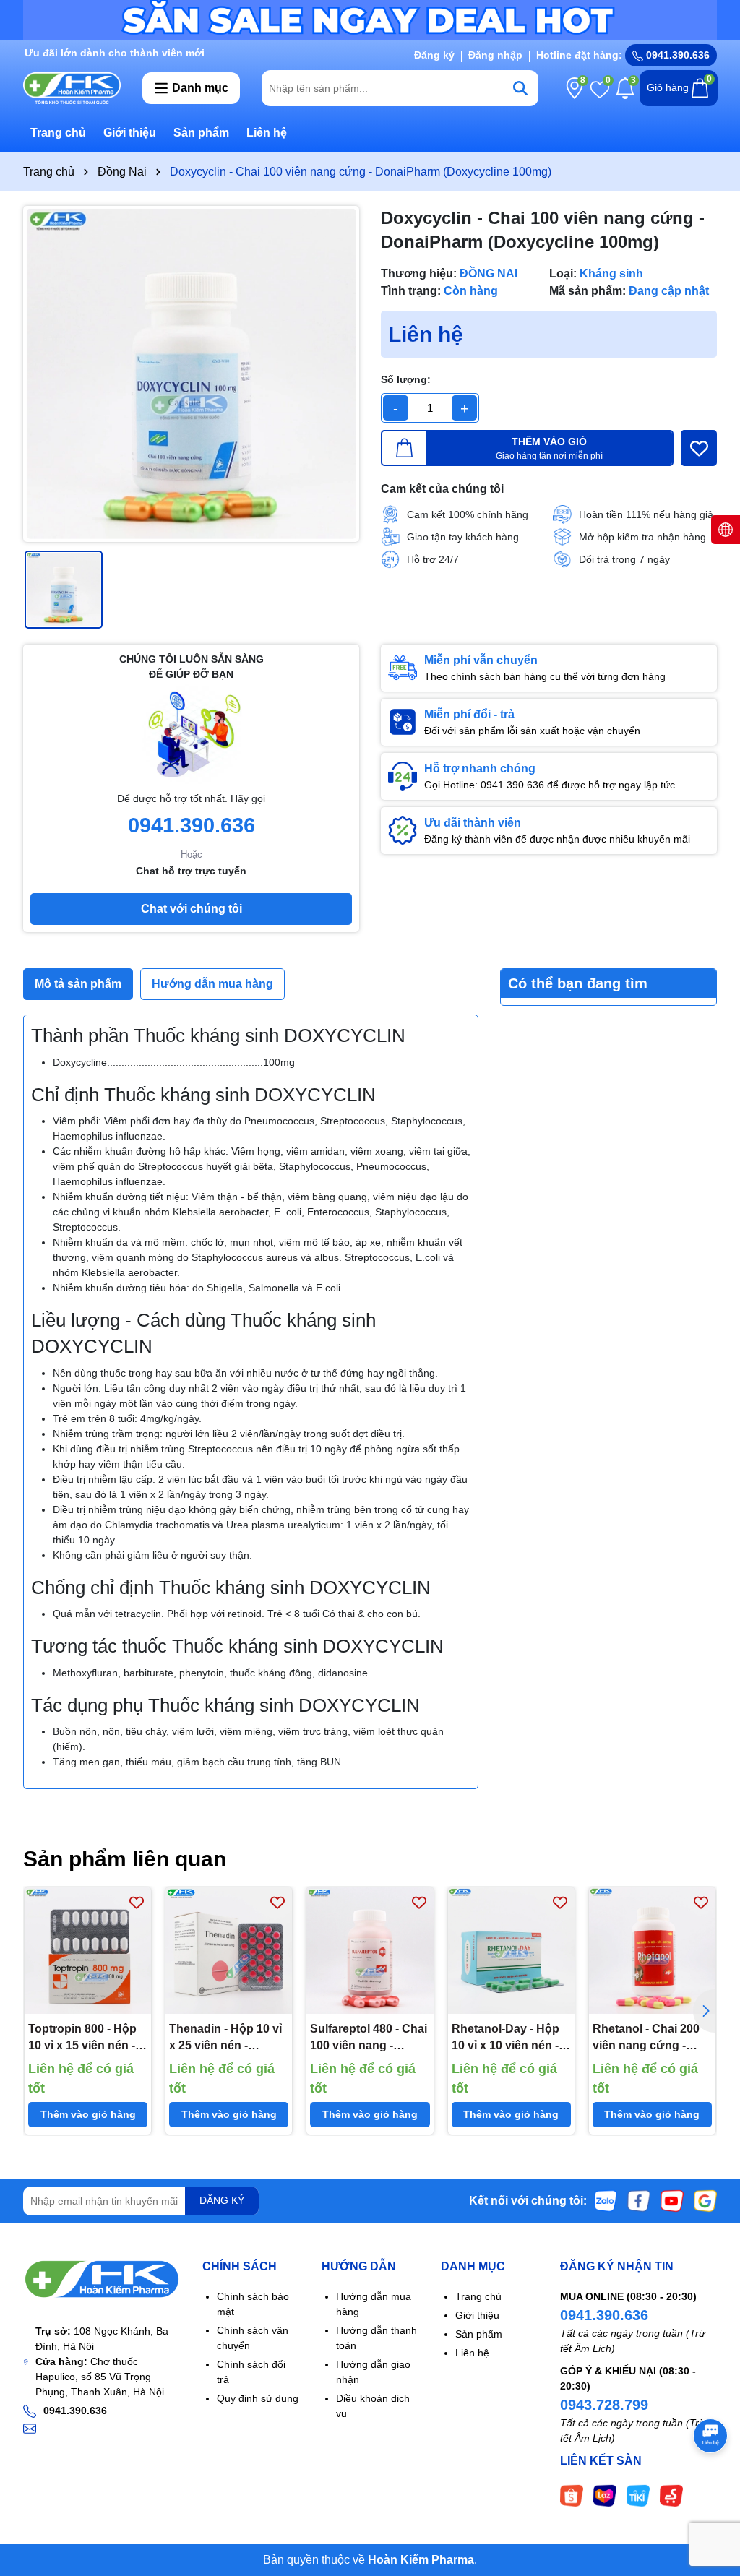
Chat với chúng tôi (192, 909)
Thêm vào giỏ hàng (88, 2114)
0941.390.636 (604, 2315)
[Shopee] (572, 2494)
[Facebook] (639, 2200)
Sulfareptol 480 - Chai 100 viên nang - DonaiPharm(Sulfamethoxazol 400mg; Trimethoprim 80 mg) (370, 2038)
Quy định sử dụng (258, 2398)
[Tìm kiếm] (520, 88)
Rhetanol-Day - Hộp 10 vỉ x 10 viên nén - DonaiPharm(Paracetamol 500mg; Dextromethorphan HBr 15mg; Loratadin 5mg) (511, 2038)
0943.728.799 (604, 2405)
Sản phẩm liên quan (125, 1859)
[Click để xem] (191, 374)
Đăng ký (434, 55)
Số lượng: (406, 379)
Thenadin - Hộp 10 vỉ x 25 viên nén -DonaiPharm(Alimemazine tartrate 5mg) (229, 2038)
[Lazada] (605, 2494)
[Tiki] (638, 2494)
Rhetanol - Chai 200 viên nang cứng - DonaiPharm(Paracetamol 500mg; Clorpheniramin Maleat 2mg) (652, 2038)
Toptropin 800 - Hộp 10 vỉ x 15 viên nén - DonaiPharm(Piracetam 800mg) (88, 2038)
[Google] (705, 2200)
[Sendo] (671, 2494)
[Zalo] (606, 2200)
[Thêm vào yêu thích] (699, 448)
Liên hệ (267, 133)
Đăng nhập (495, 55)
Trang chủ (58, 133)
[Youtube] (672, 2200)
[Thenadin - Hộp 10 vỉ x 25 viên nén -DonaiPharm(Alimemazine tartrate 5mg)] (229, 1951)
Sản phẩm (201, 133)
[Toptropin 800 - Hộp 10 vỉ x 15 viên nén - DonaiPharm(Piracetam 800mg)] (88, 1951)
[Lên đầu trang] (711, 2489)
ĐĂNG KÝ (222, 2200)
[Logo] (72, 87)
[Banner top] (370, 20)
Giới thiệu (130, 133)
